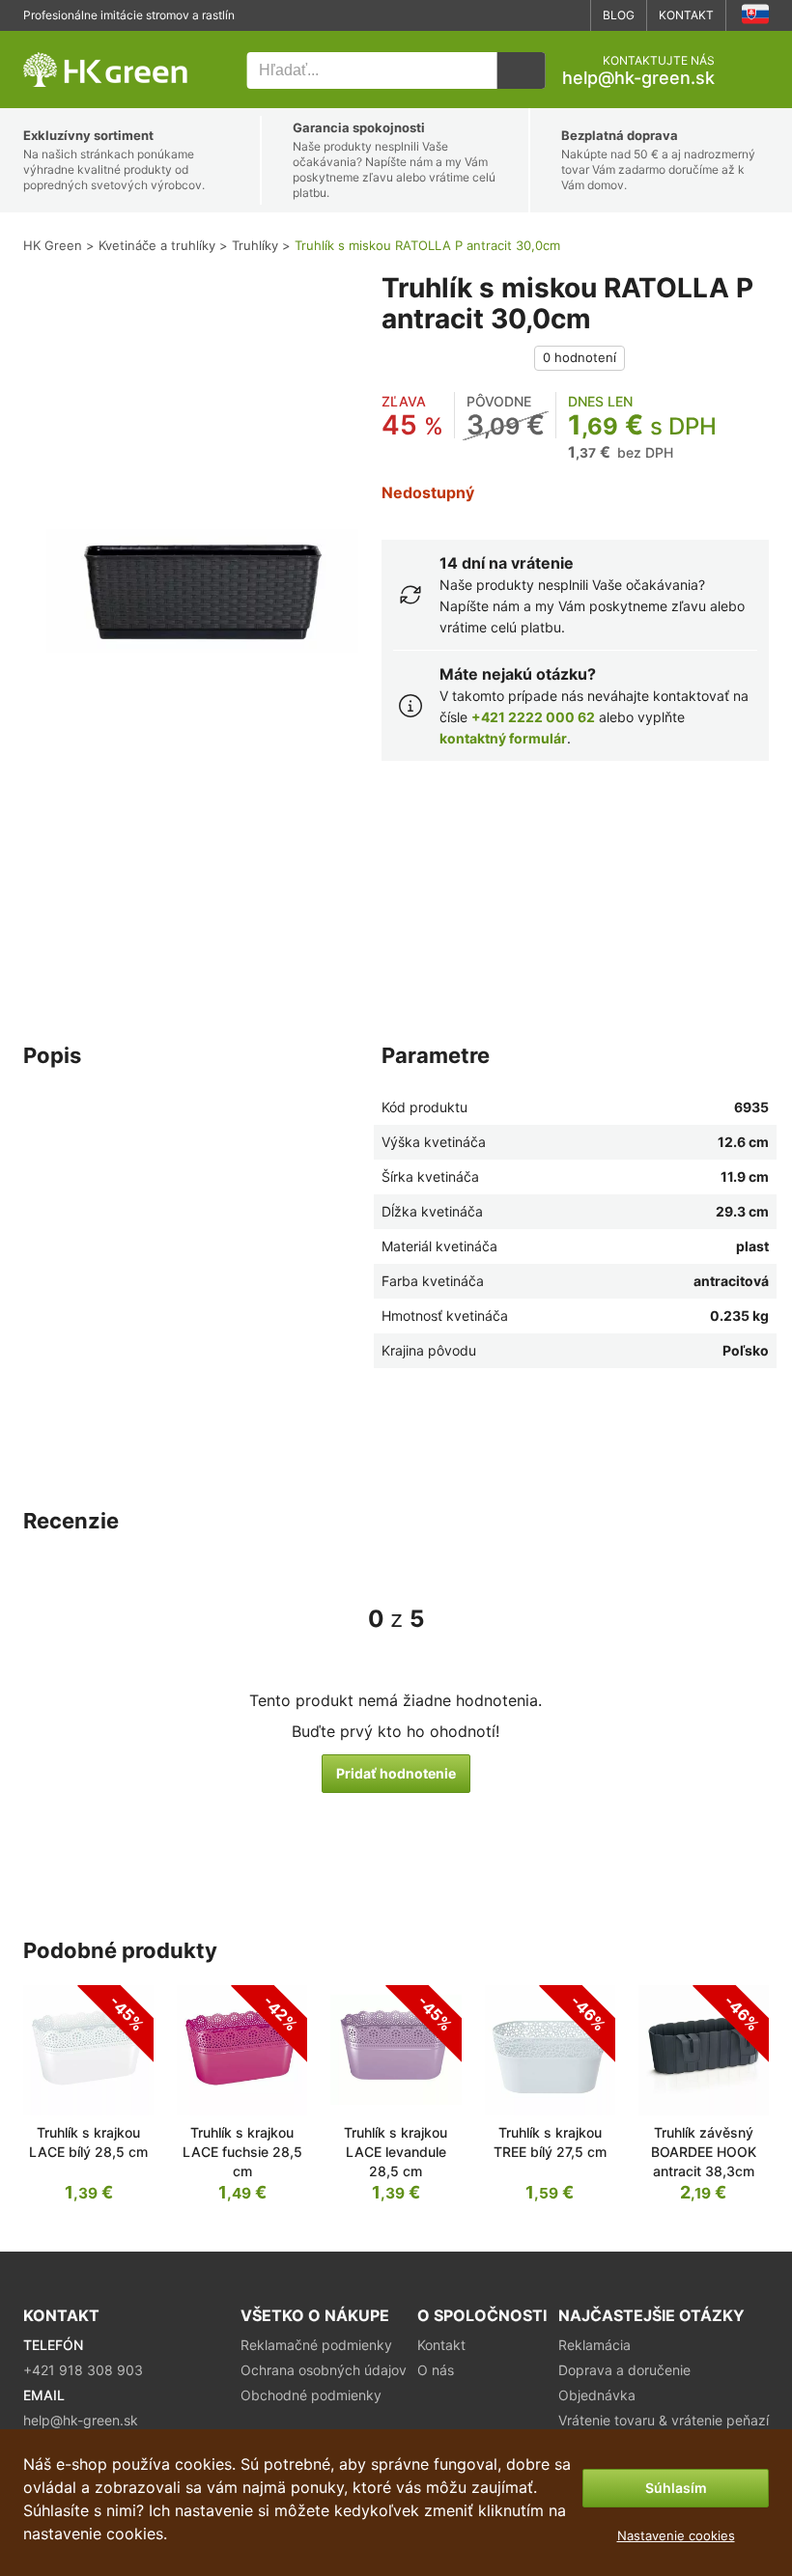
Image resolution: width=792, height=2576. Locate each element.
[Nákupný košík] (753, 70)
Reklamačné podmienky (316, 2345)
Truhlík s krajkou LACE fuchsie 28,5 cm (242, 2152)
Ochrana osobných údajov (324, 2370)
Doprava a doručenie (624, 2370)
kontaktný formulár (503, 738)
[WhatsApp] (510, 15)
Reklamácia (594, 2345)
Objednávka (597, 2395)
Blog (619, 15)
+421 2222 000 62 (533, 717)
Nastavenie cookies (676, 2535)
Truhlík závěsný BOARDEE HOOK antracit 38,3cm (704, 2152)
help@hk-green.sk (638, 78)
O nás (436, 2370)
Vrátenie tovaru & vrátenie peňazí (664, 2420)
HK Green (49, 41)
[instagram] (568, 15)
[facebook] (539, 15)
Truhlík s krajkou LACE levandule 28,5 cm (396, 2152)
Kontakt (686, 15)
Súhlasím (676, 2488)
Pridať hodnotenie (396, 1773)
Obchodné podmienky (311, 2395)
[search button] (521, 70)
